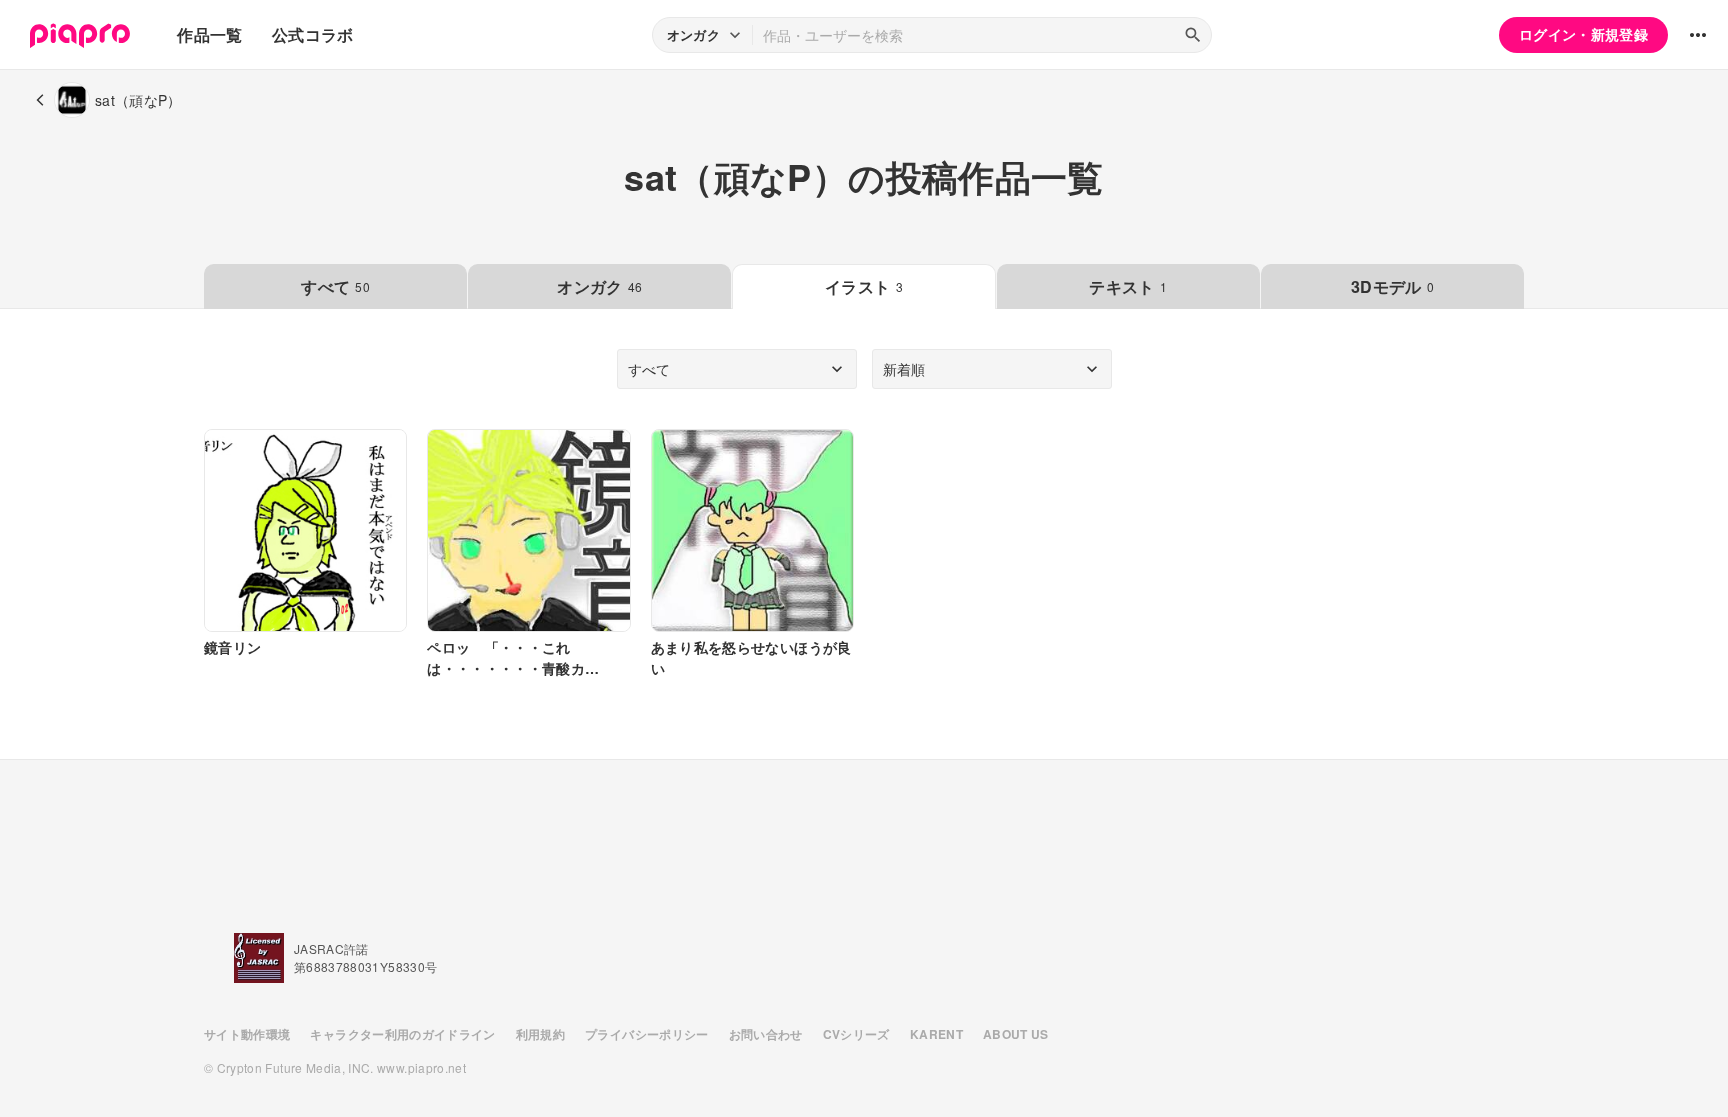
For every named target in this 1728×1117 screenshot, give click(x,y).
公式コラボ (313, 34)
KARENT (936, 1034)
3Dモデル (1392, 286)
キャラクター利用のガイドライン (402, 1034)
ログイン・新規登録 (1583, 34)
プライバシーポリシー (647, 1034)
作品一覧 (209, 34)
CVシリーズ (856, 1034)
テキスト (1128, 286)
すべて (335, 286)
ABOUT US (1016, 1034)
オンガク (599, 286)
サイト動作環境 (247, 1034)
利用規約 (540, 1034)
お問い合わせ (766, 1034)
